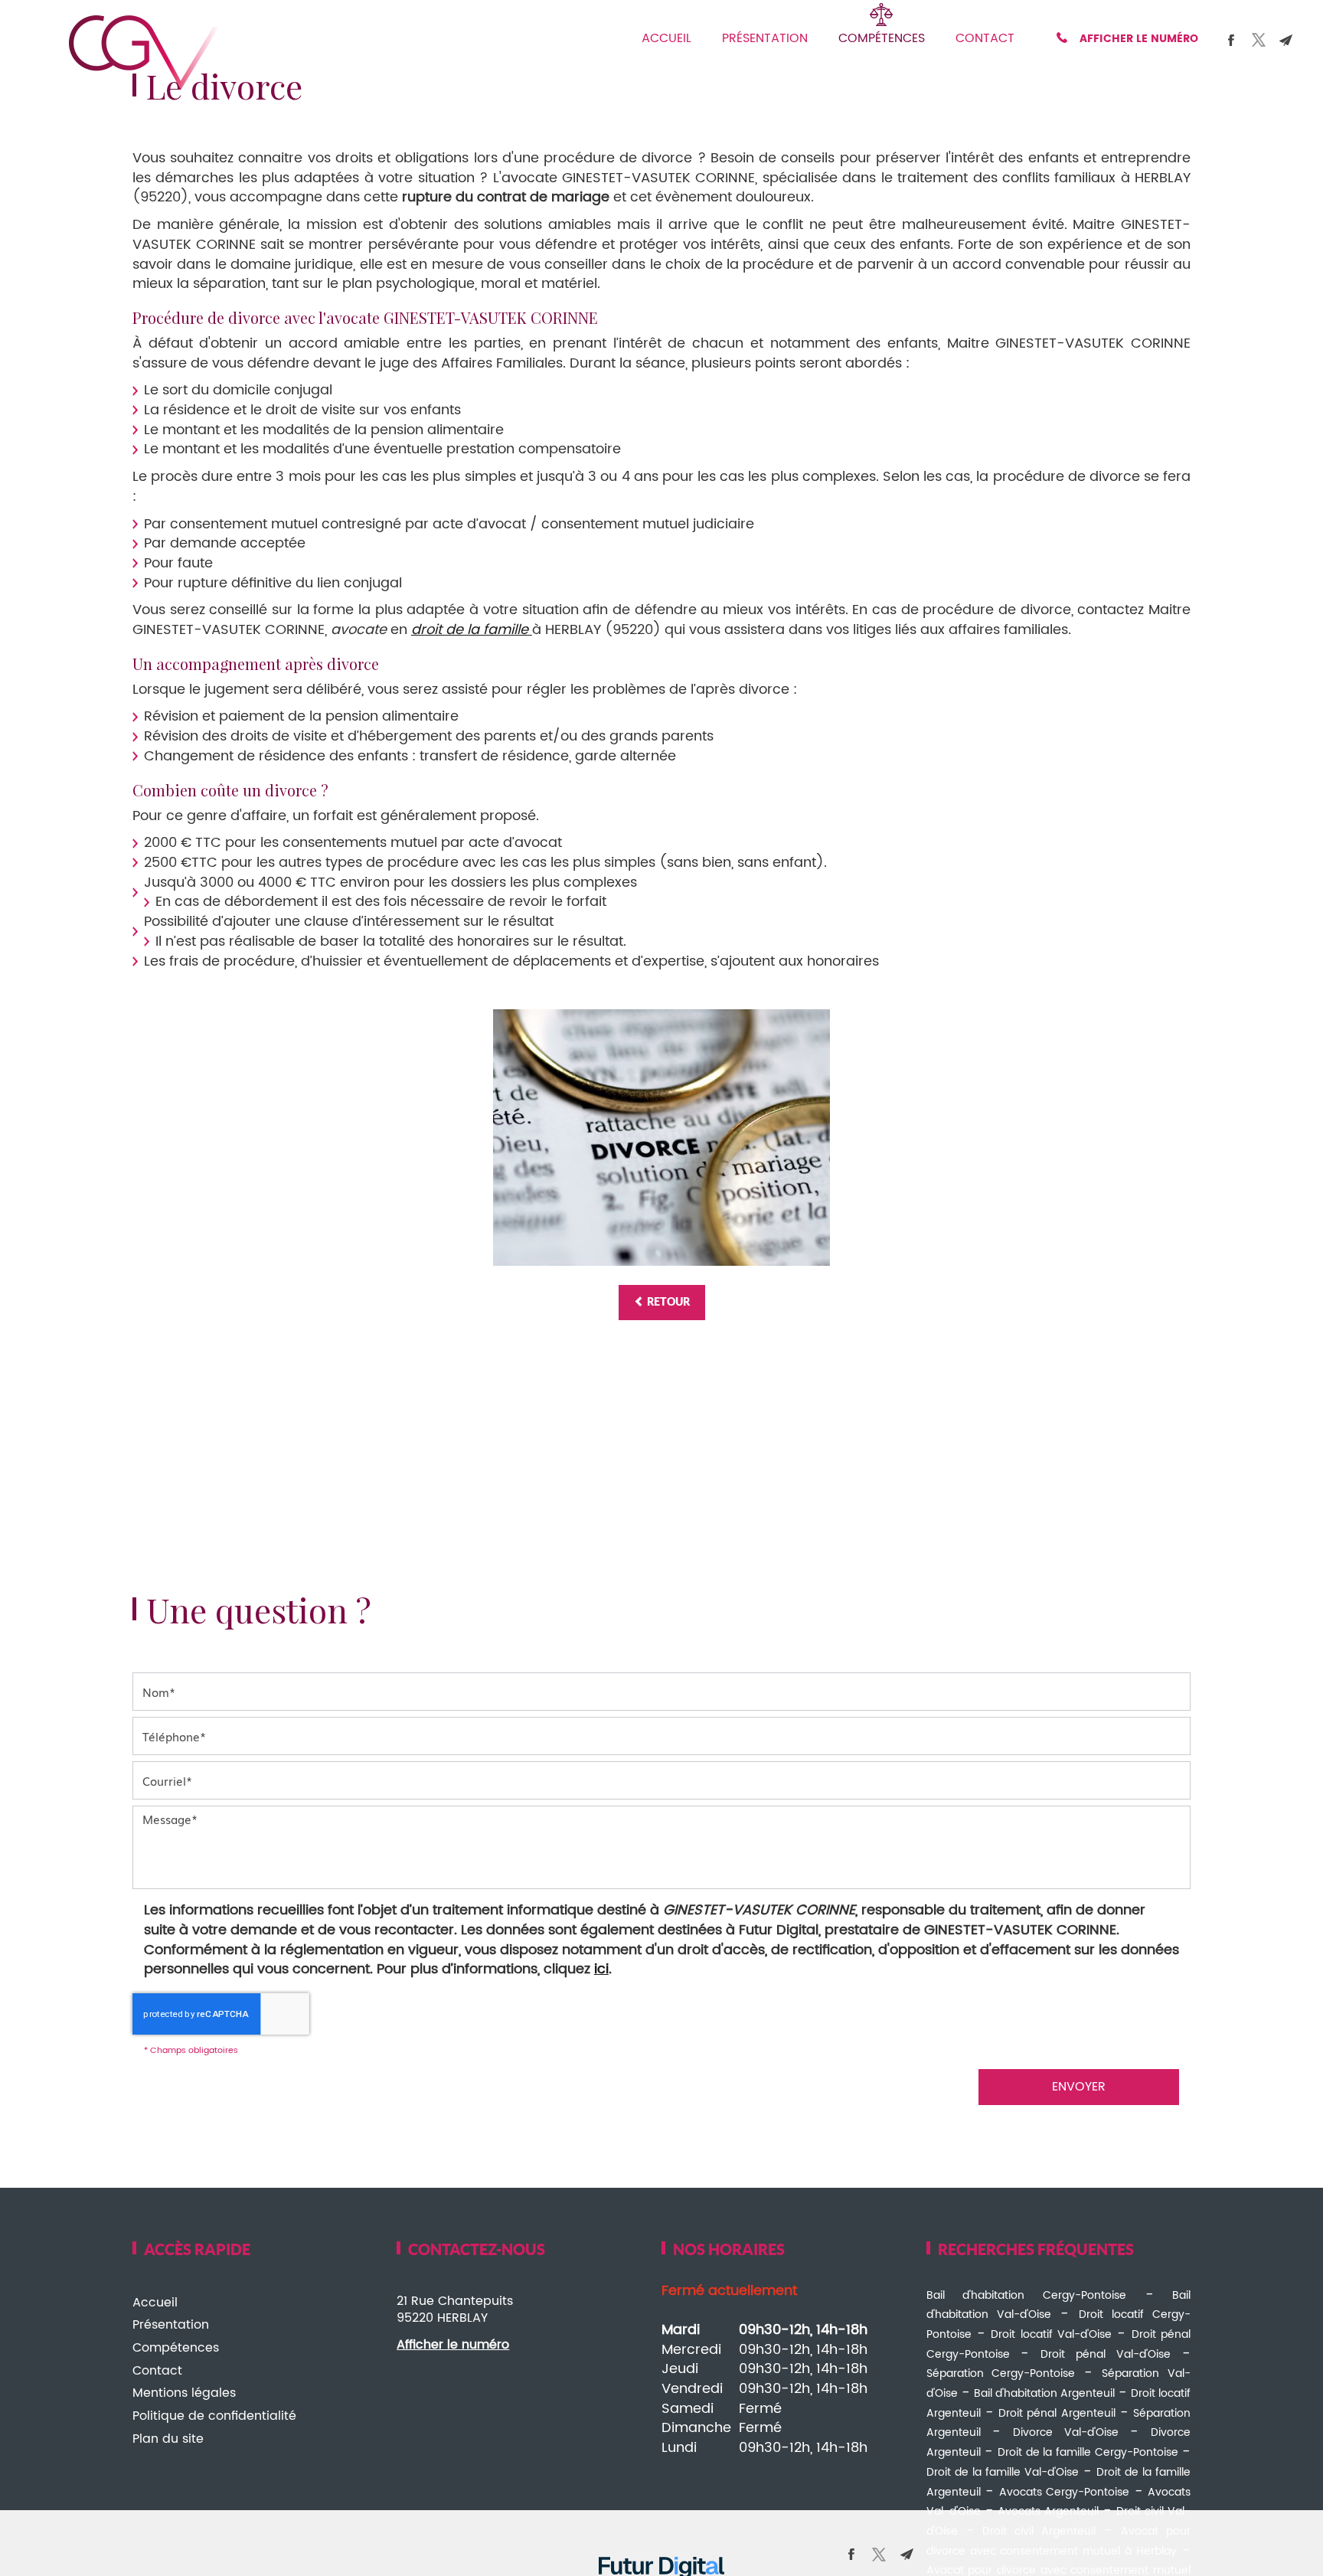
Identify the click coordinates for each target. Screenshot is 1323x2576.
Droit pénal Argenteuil (1057, 2413)
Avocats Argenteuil (1048, 2511)
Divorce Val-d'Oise (1066, 2432)
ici (601, 1969)
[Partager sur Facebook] (1231, 40)
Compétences (882, 38)
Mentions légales (184, 2393)
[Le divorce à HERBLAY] (661, 1137)
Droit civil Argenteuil (1039, 2531)
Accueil (666, 38)
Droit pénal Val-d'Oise (1106, 2354)
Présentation (765, 38)
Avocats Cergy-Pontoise (1065, 2492)
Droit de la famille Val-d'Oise (1003, 2472)
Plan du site (168, 2439)
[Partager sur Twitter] (1259, 40)
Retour (667, 1303)
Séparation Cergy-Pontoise (1001, 2373)
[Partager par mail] (1286, 40)
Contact (985, 38)
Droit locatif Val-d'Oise (1051, 2334)
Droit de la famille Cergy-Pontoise (1088, 2452)
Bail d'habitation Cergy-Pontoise (1026, 2295)
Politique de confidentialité (214, 2416)
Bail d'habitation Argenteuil (1044, 2393)
